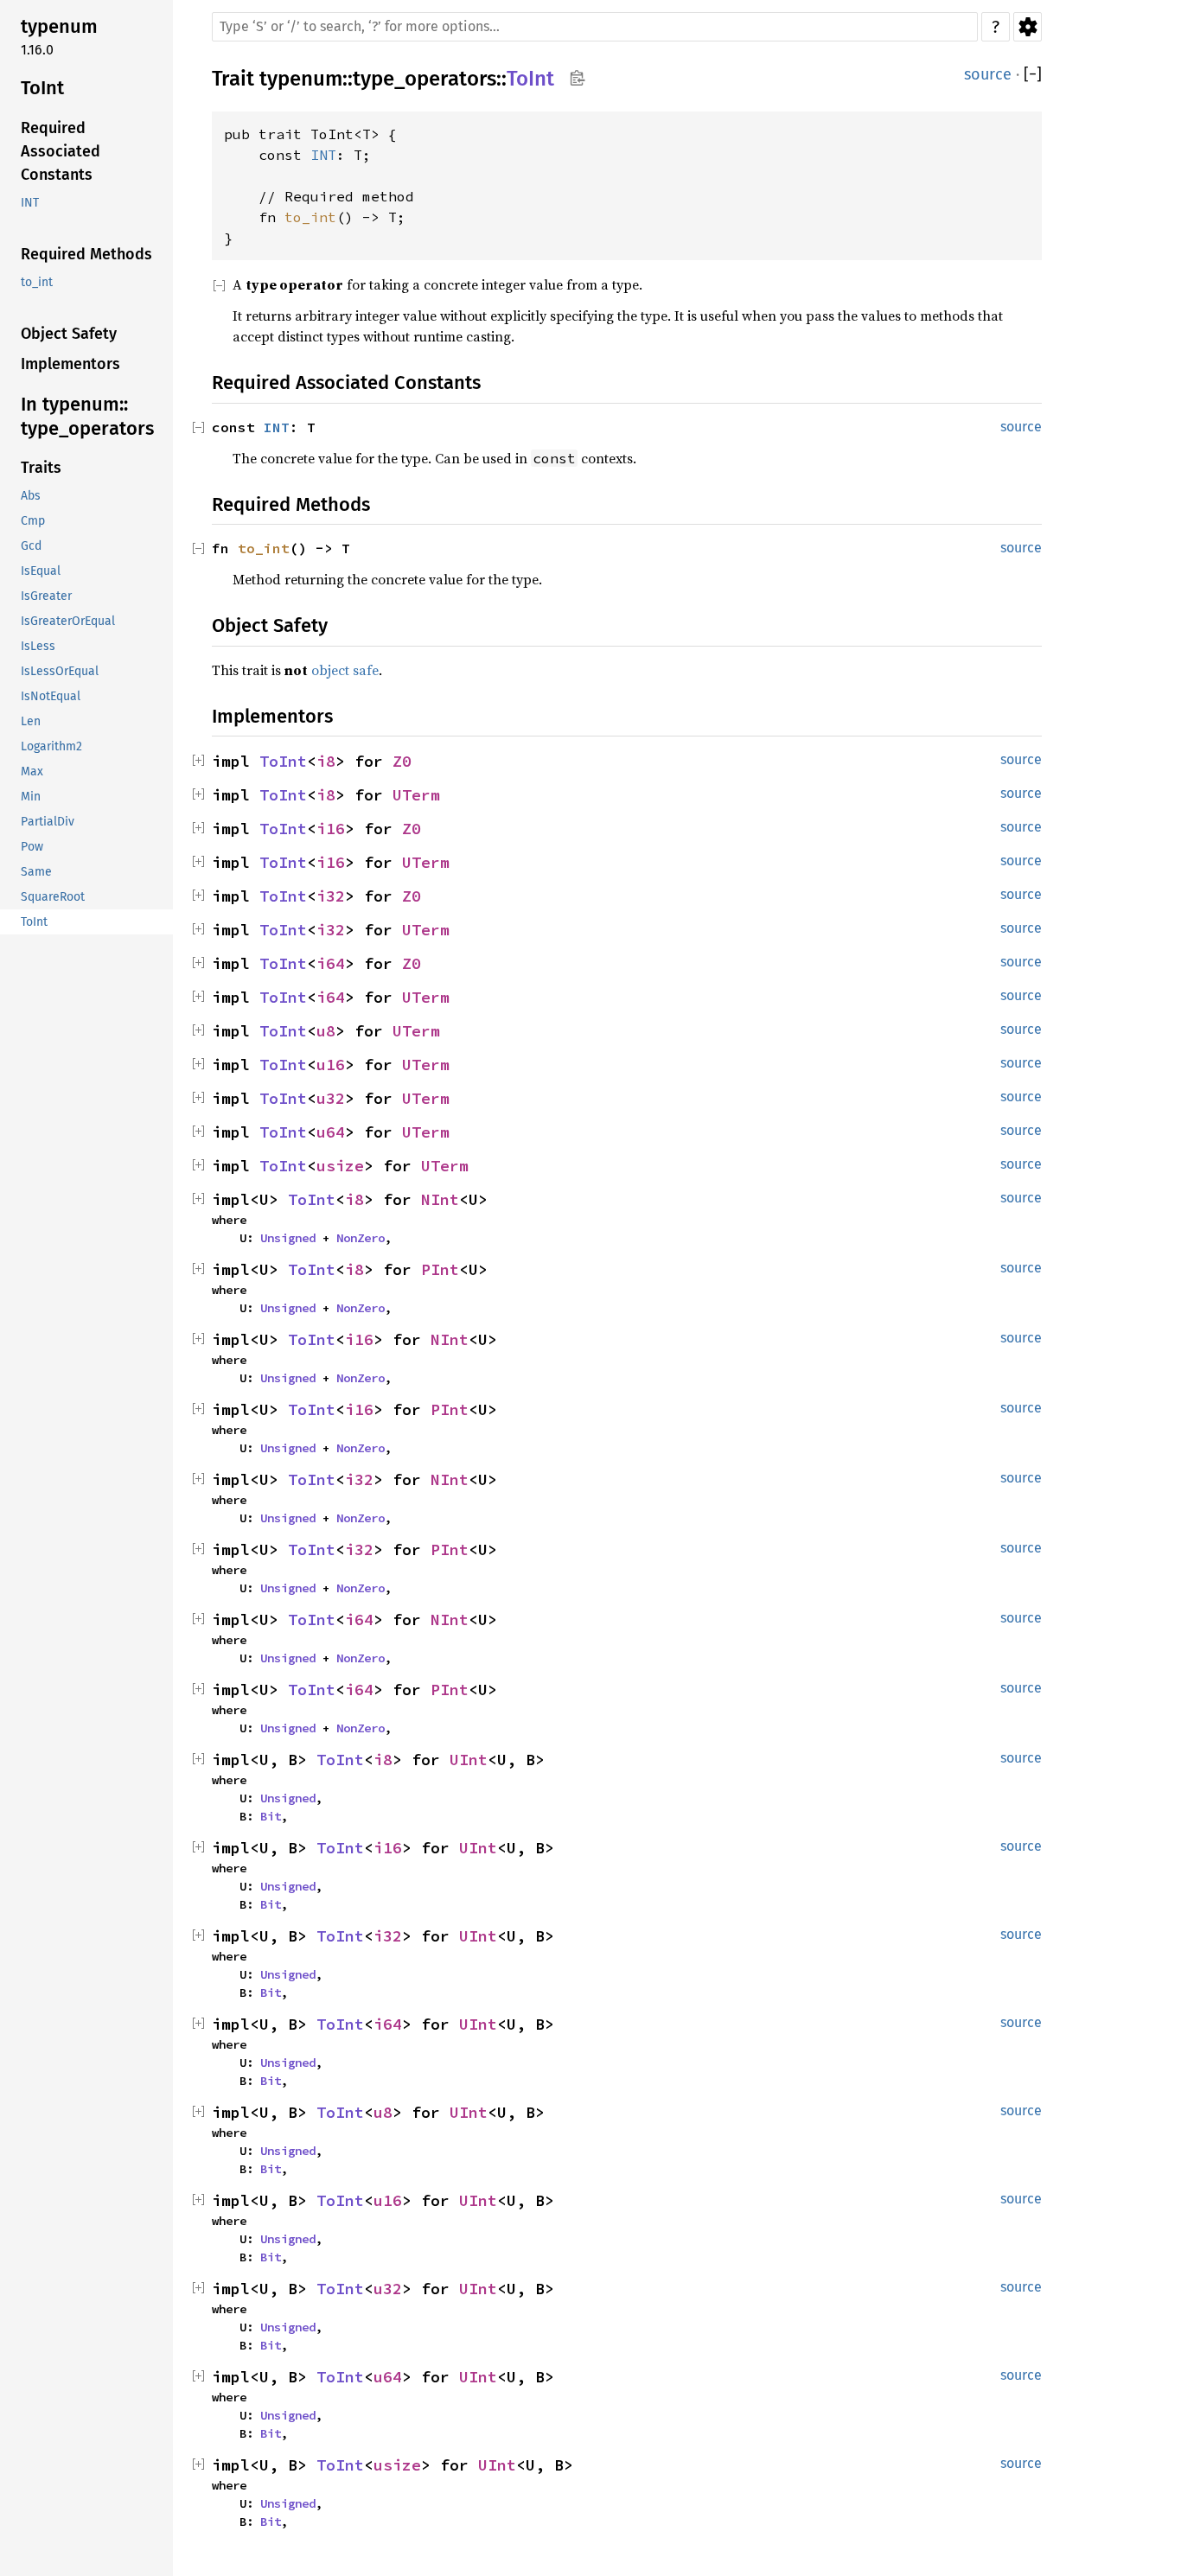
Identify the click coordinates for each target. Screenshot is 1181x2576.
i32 (331, 896)
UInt (469, 1760)
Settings (1028, 27)
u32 (331, 1098)
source (988, 74)
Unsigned (288, 1238)
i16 (331, 829)
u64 (331, 1132)
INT (323, 155)
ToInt (530, 79)
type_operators (425, 79)
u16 (331, 1065)
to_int (310, 217)
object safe (345, 670)
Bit (271, 1816)
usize (340, 1166)
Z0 (402, 761)
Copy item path (577, 78)
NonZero (361, 1238)
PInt (440, 1269)
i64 (331, 963)
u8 (326, 1031)
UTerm (416, 795)
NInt (440, 1199)
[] (1033, 75)
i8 (326, 761)
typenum (301, 79)
